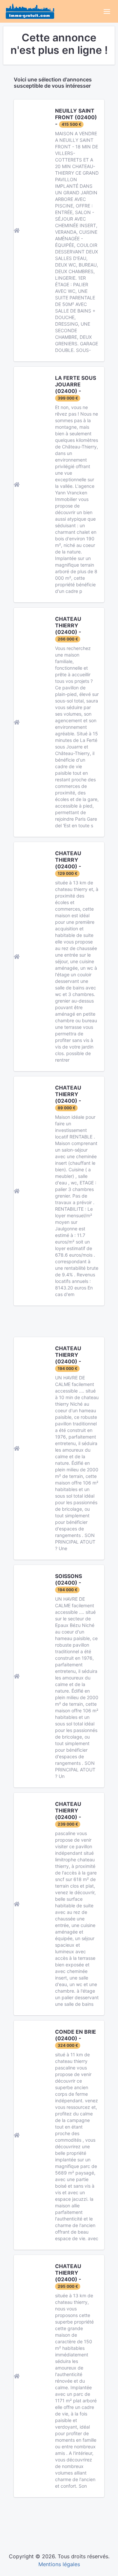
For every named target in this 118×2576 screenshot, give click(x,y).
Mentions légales (59, 2564)
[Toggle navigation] (107, 11)
